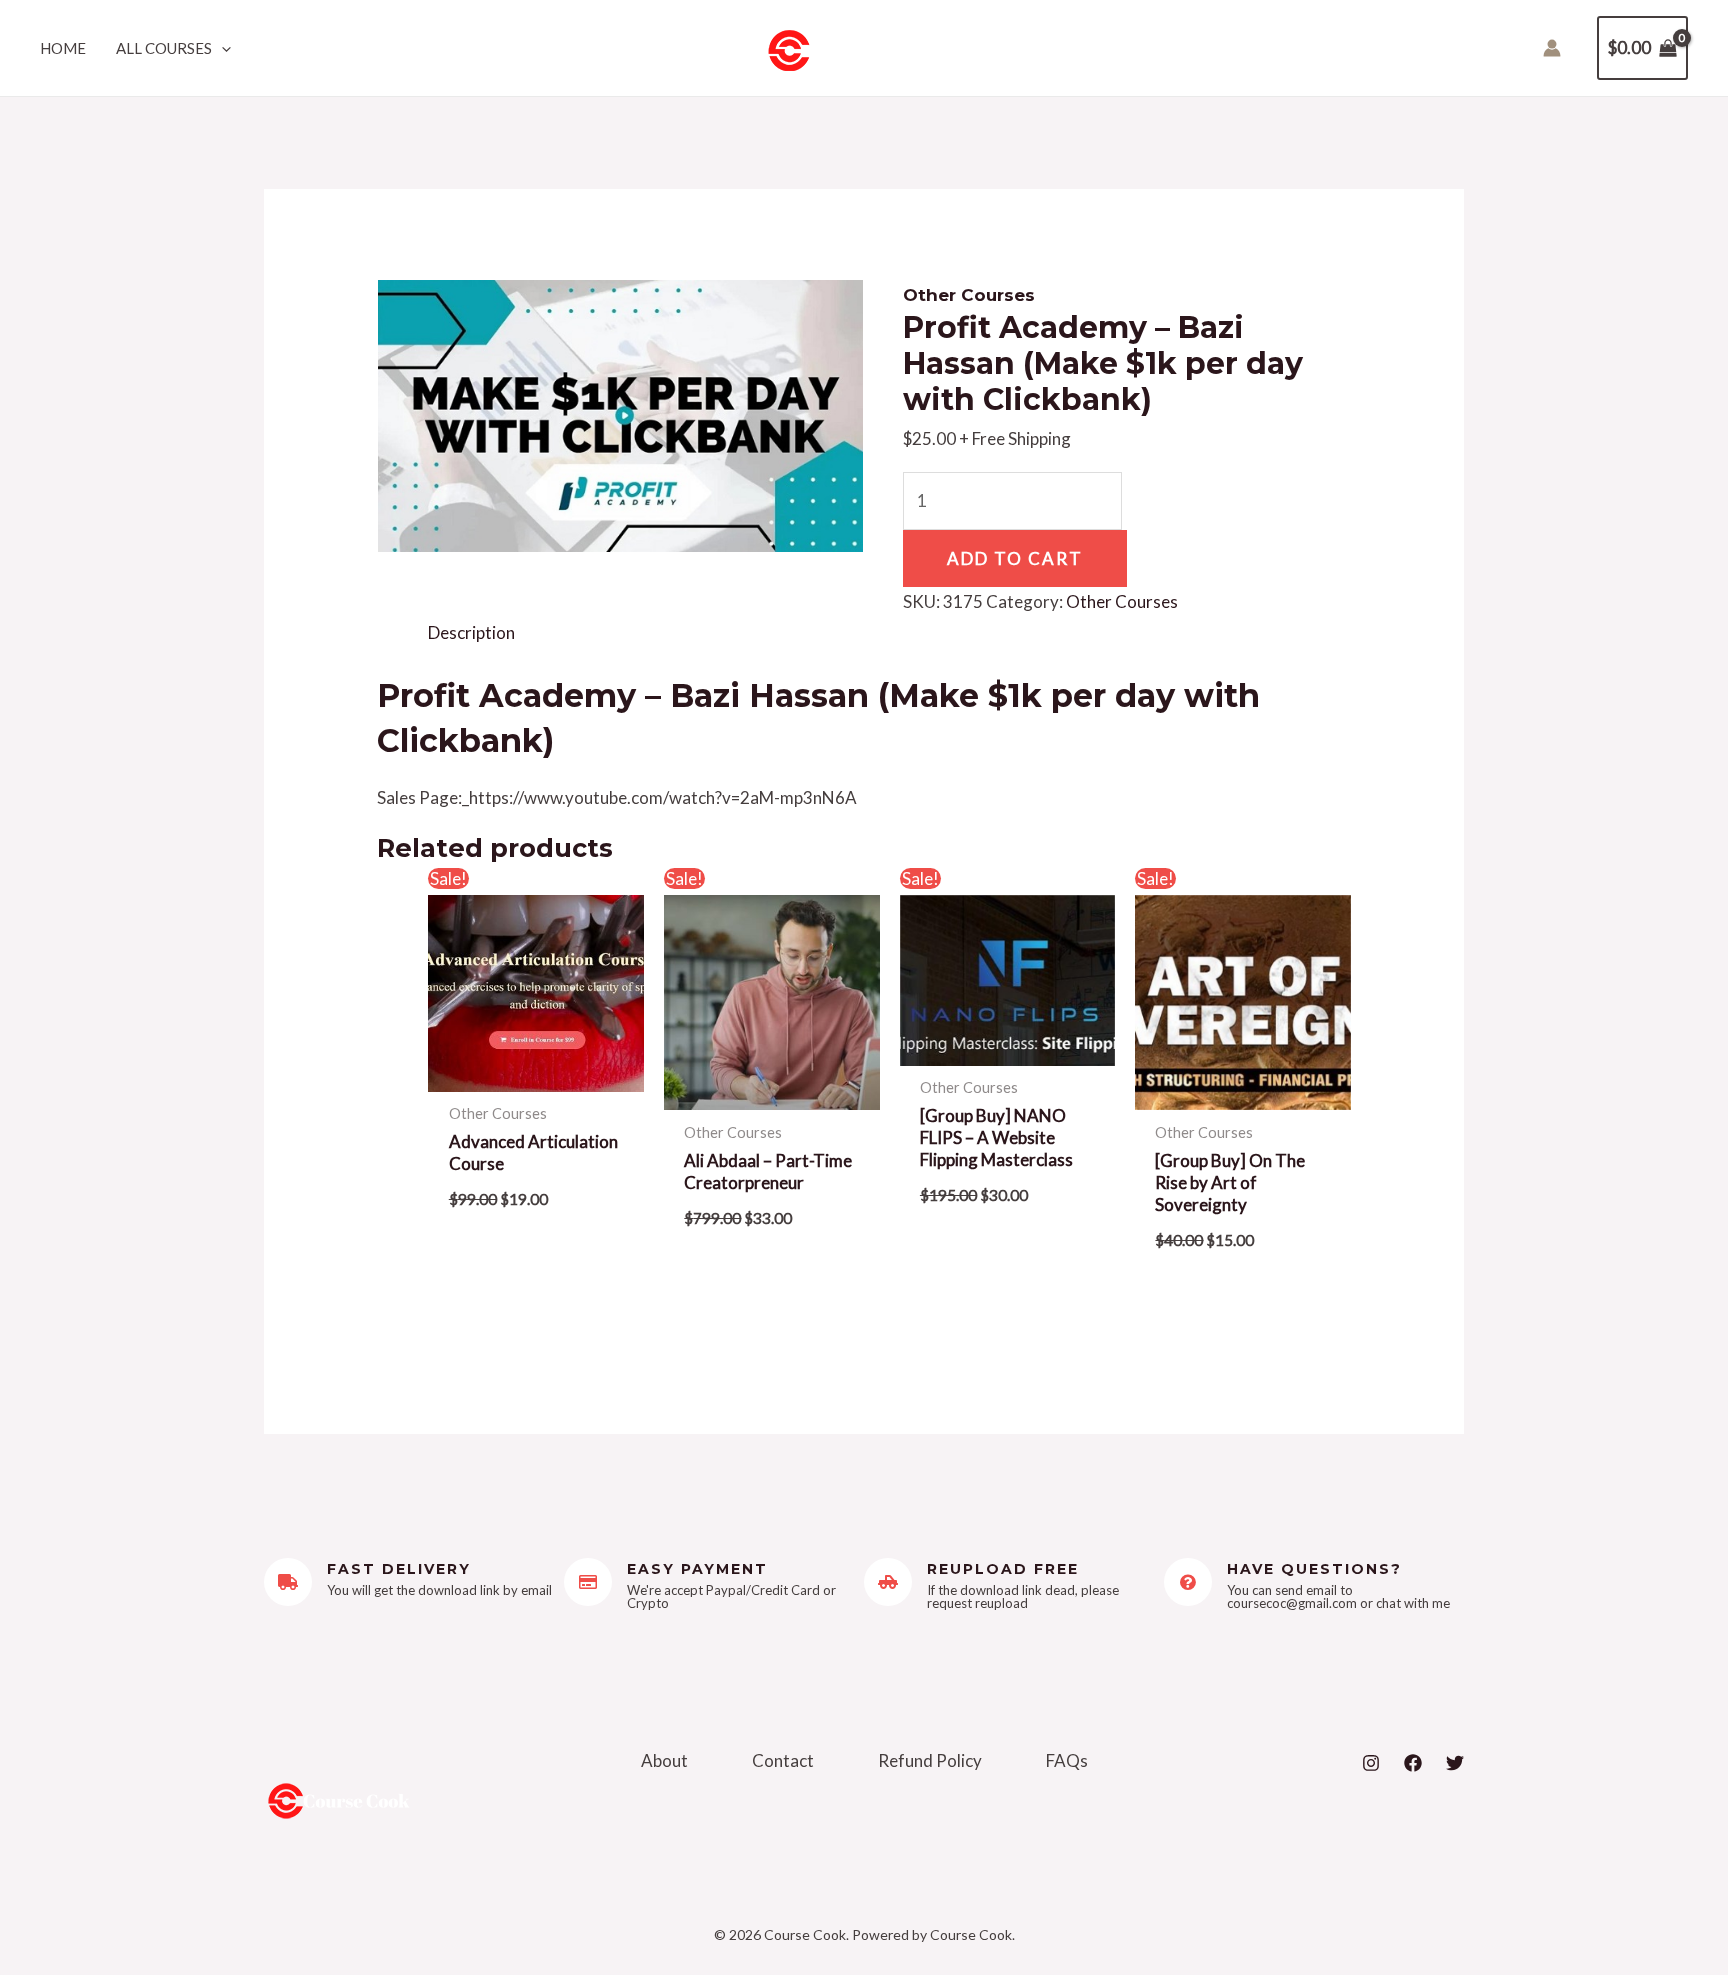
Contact (783, 1760)
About (664, 1760)
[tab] (471, 633)
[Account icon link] (1552, 48)
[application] (221, 48)
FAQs (1067, 1760)
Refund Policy (930, 1760)
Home (63, 48)
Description (471, 632)
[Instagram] (1371, 1763)
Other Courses (969, 295)
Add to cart (1015, 558)
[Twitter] (1455, 1763)
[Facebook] (1413, 1763)
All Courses (164, 48)
